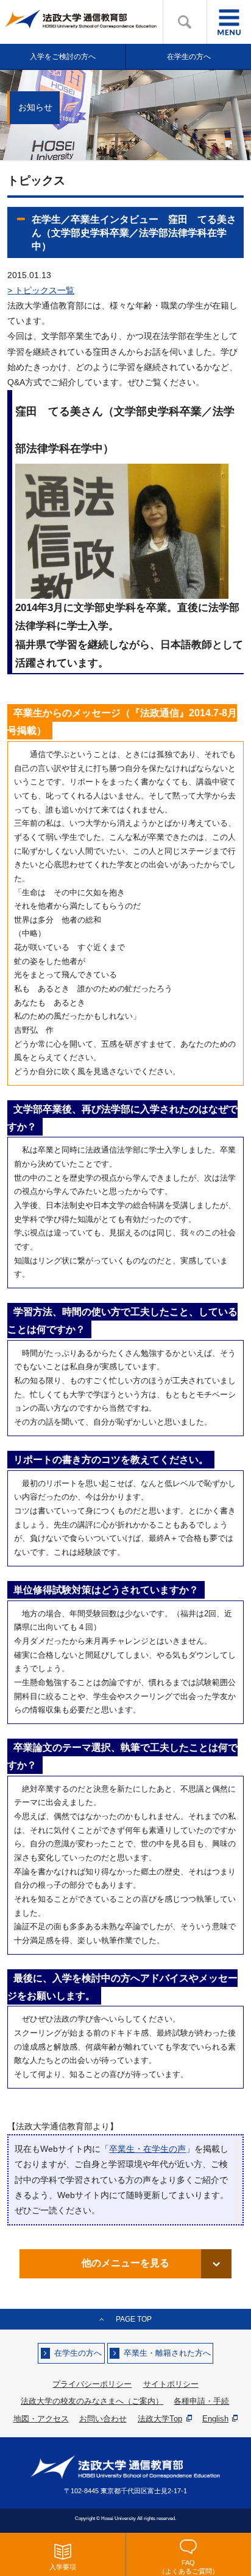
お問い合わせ (103, 2419)
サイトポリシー (171, 2384)
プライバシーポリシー (92, 2384)
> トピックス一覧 (41, 290)
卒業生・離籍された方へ (167, 2353)
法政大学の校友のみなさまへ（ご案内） (92, 2401)
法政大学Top (160, 2419)
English (215, 2419)
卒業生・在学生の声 (147, 2149)
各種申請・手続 (201, 2401)
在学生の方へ (78, 2353)
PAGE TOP (134, 2319)
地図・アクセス (41, 2419)
